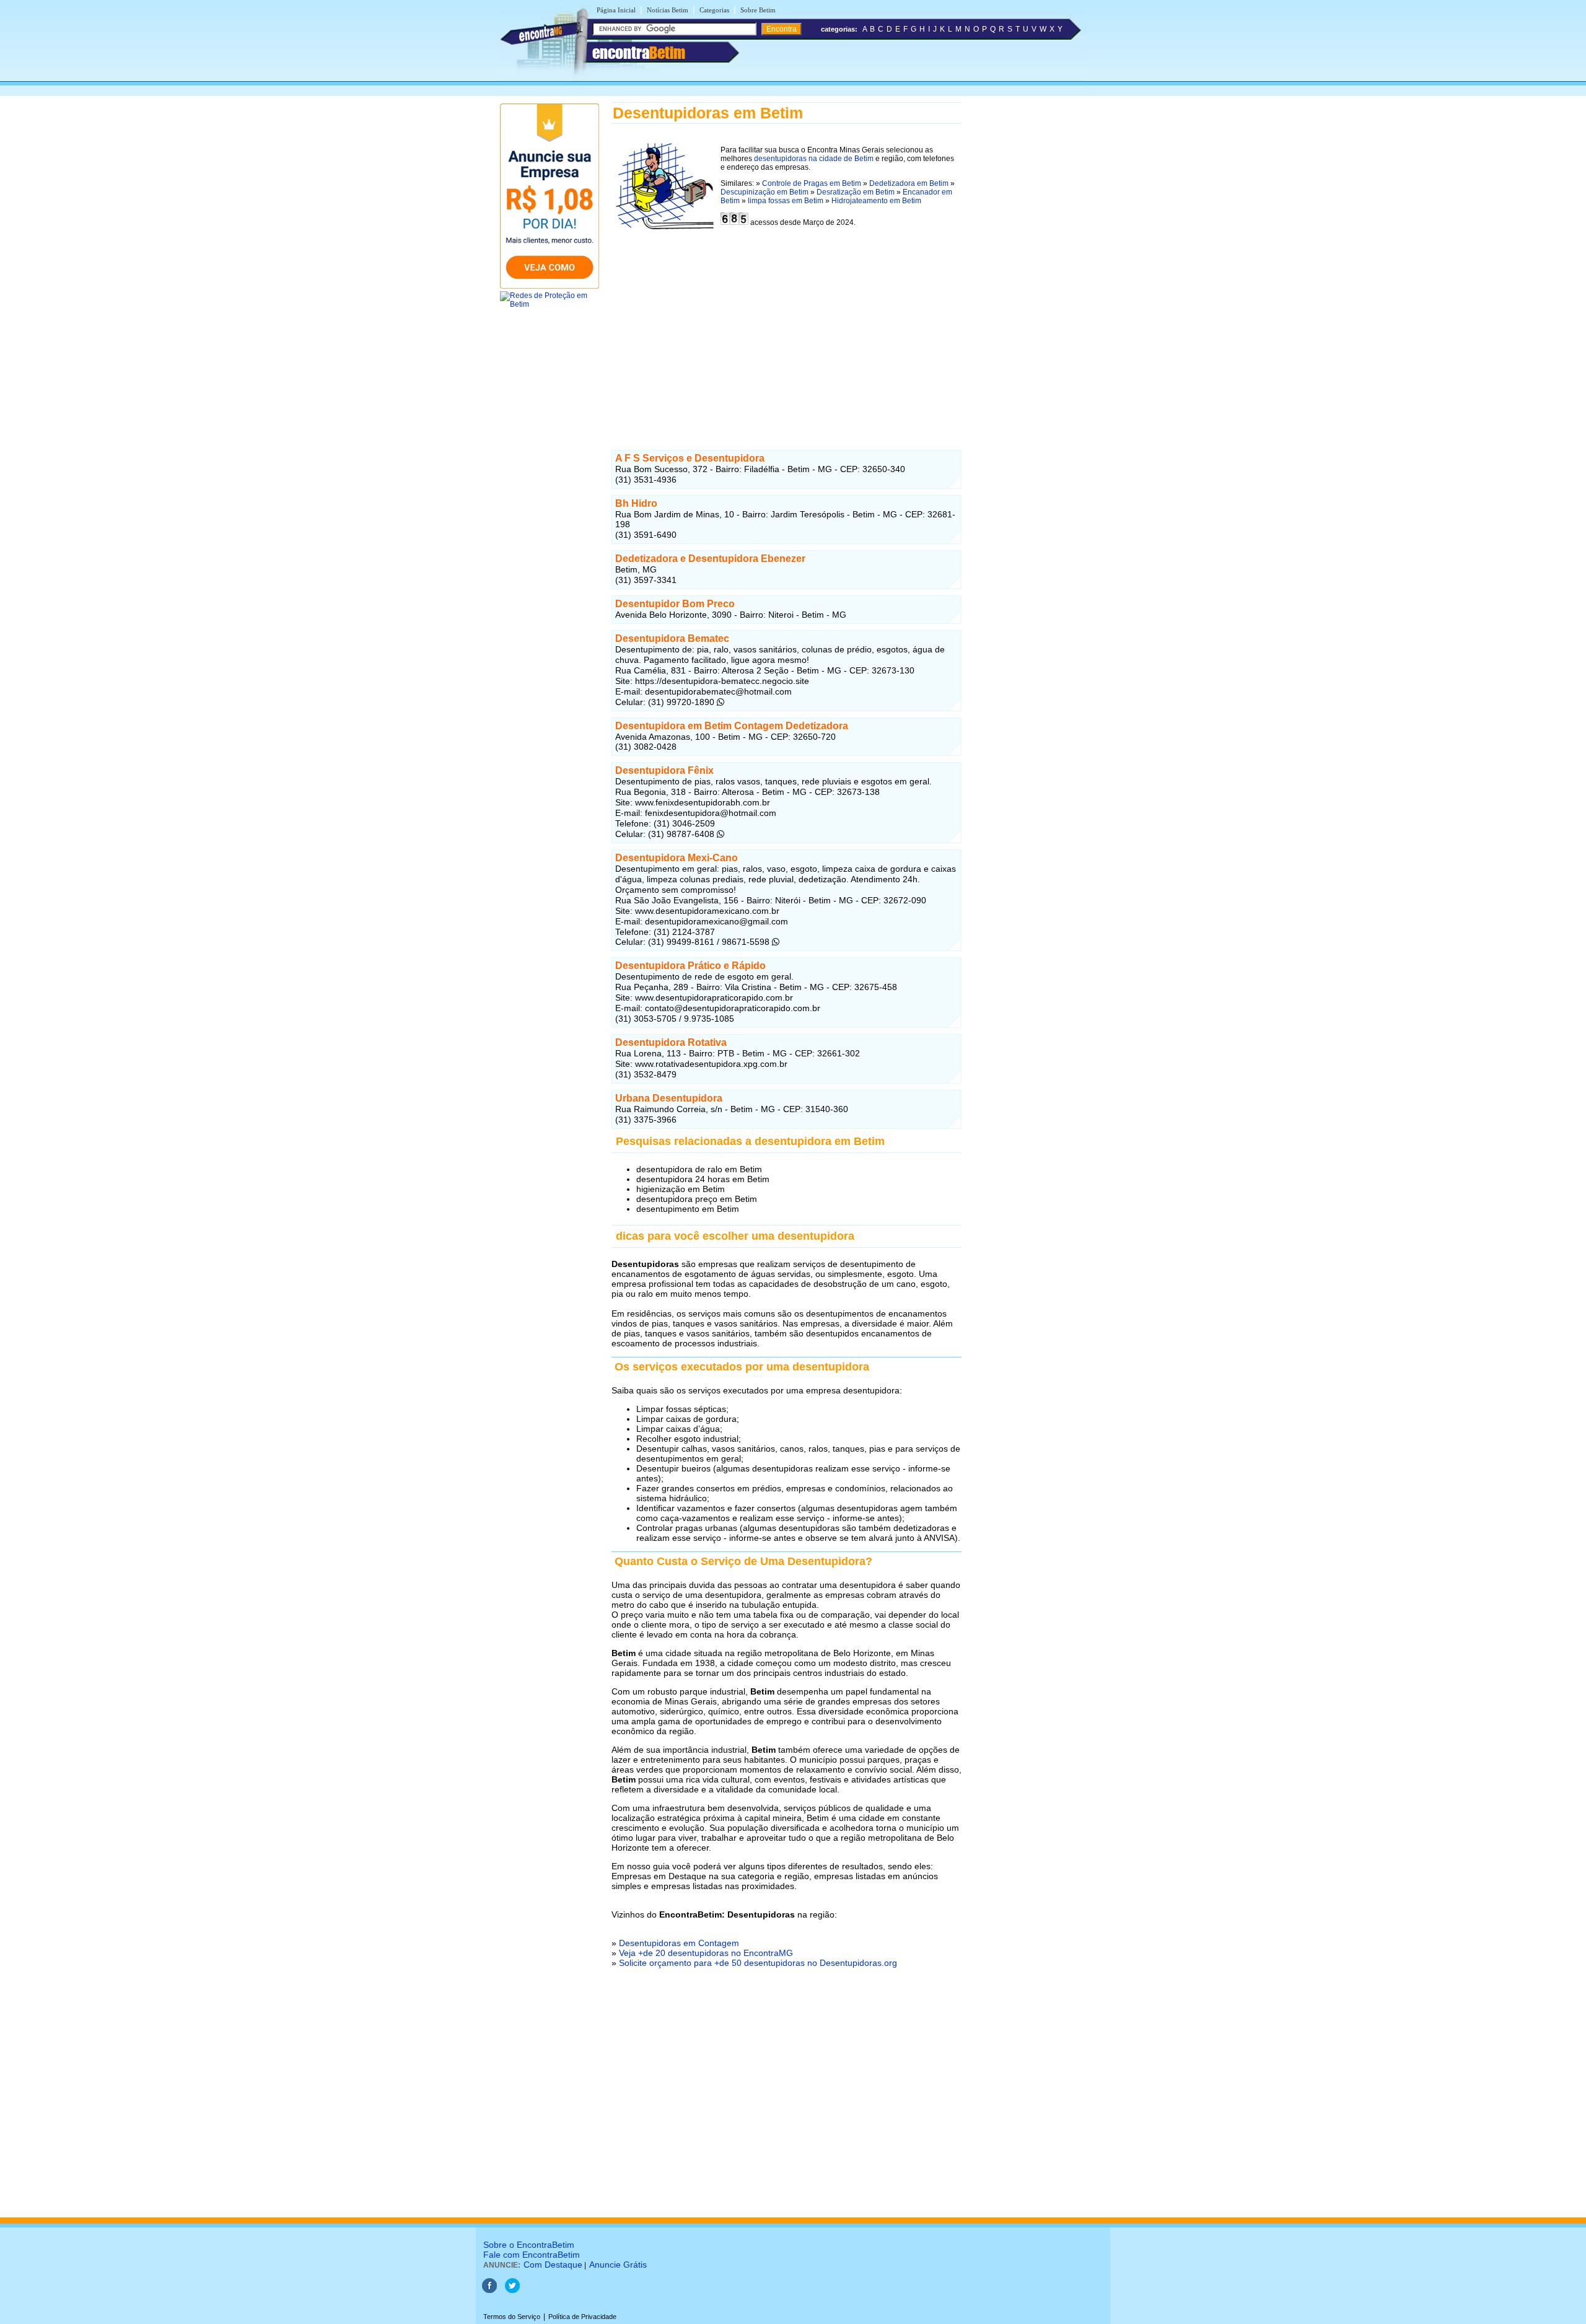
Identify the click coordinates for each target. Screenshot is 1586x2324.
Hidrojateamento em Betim (876, 201)
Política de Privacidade (582, 2317)
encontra (639, 53)
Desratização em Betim (856, 192)
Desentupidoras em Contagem (679, 1943)
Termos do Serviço (512, 2317)
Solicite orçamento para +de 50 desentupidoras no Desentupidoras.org (758, 1963)
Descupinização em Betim (765, 192)
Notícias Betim (668, 10)
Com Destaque (553, 2265)
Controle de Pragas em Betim (812, 183)
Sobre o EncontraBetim (529, 2245)
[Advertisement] (786, 333)
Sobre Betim (758, 10)
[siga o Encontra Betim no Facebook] (489, 2291)
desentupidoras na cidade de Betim (814, 159)
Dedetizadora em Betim (909, 183)
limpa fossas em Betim (786, 201)
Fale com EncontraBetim (532, 2255)
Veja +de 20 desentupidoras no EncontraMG (706, 1953)
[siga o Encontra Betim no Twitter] (512, 2291)
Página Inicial (616, 10)
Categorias (714, 10)
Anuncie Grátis (618, 2265)
